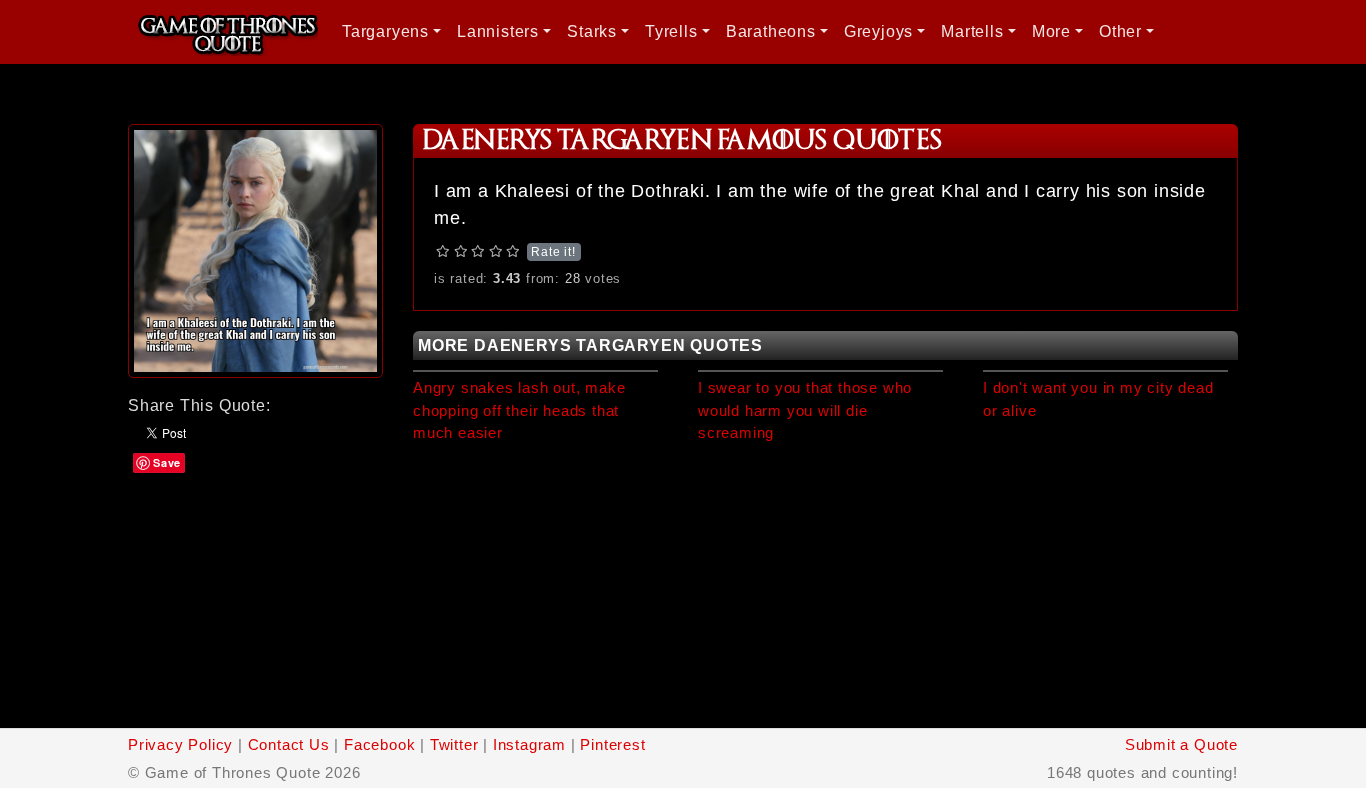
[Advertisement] (255, 599)
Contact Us (289, 744)
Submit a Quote (1181, 744)
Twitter (454, 744)
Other (1120, 31)
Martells (972, 31)
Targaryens (385, 31)
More (1051, 31)
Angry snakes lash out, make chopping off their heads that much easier (519, 410)
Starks (592, 31)
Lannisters (498, 31)
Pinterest (612, 744)
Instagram (529, 744)
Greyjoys (878, 31)
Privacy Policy (180, 744)
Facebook (379, 744)
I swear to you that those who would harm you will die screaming (805, 410)
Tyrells (671, 31)
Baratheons (771, 31)
